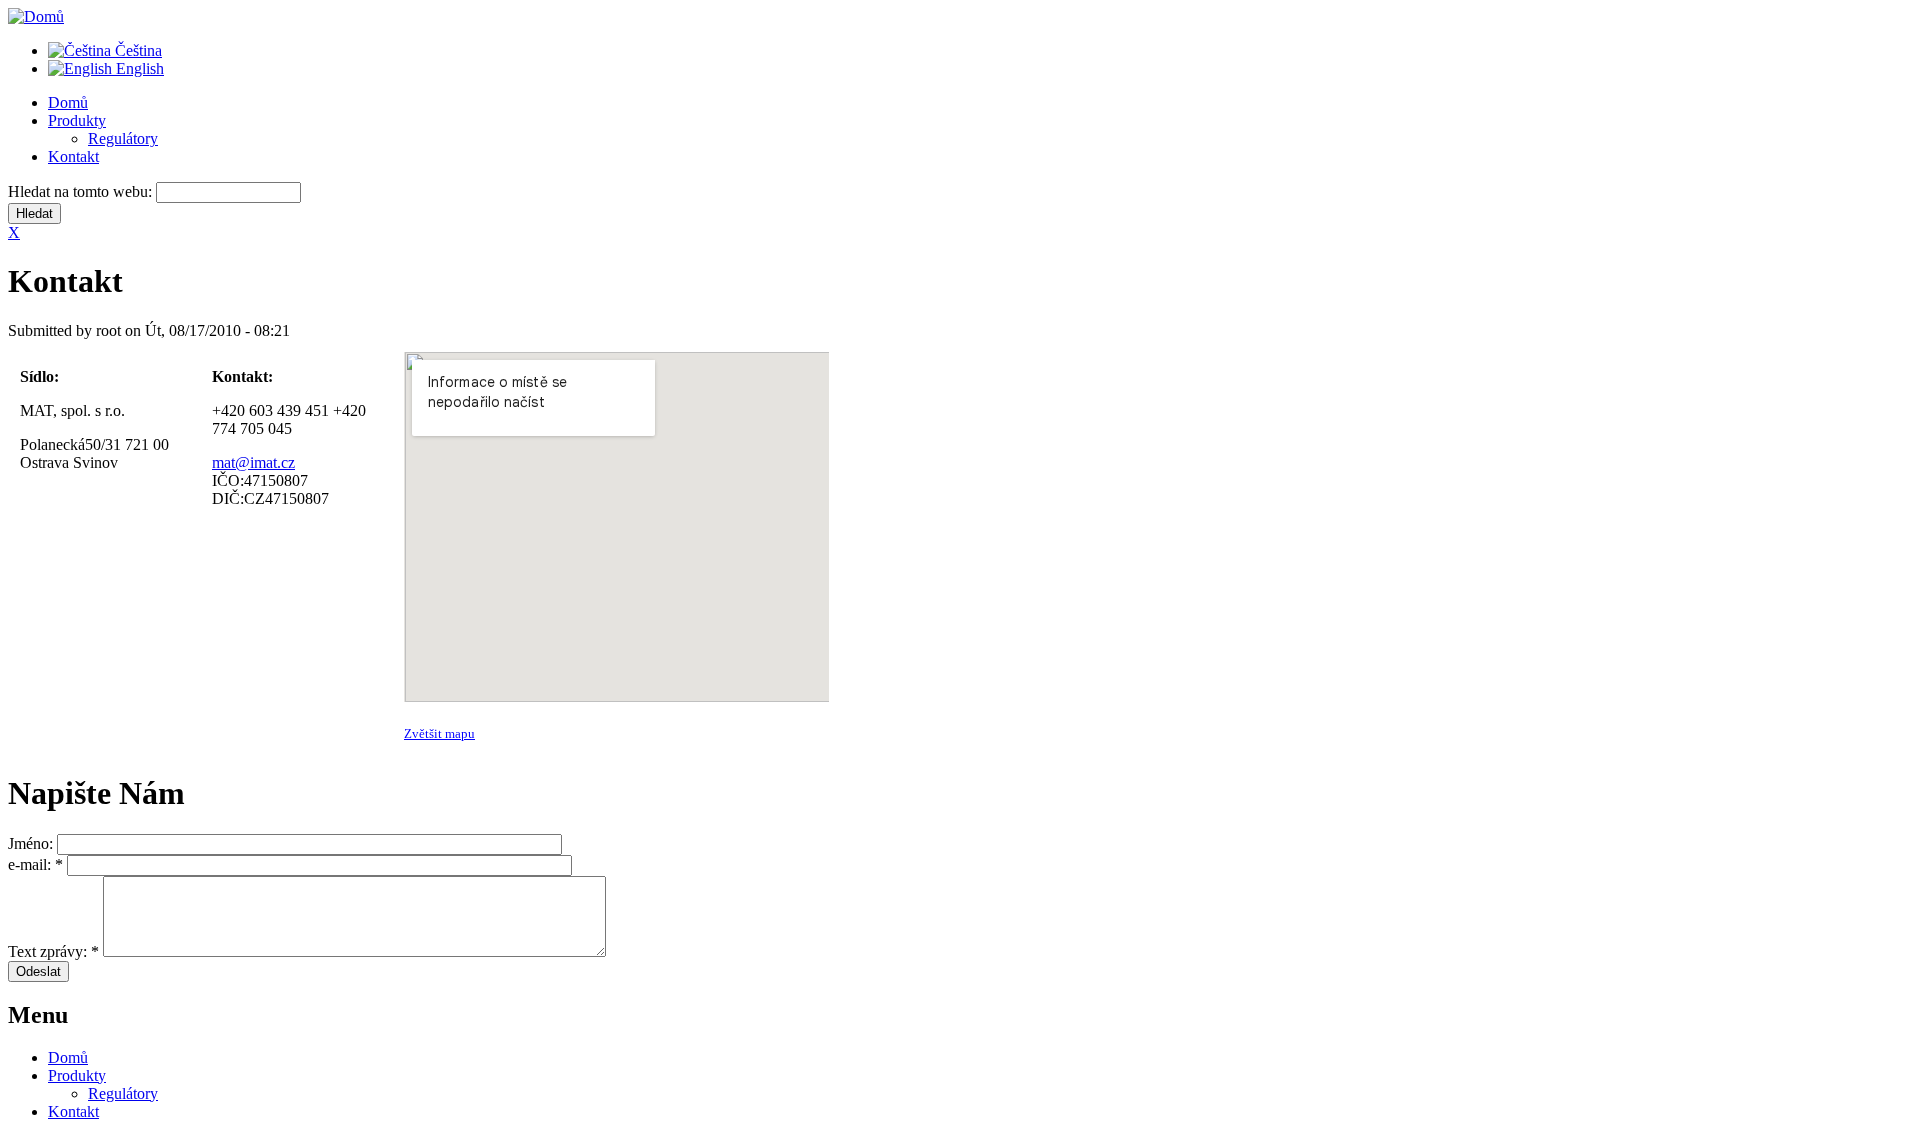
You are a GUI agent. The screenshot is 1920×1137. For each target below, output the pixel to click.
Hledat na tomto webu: (82, 191)
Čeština (136, 50)
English (138, 68)
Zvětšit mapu (439, 733)
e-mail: (35, 864)
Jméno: (32, 843)
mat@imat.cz (253, 462)
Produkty (77, 120)
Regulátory (123, 138)
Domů (68, 102)
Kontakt (73, 156)
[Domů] (36, 16)
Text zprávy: (53, 951)
